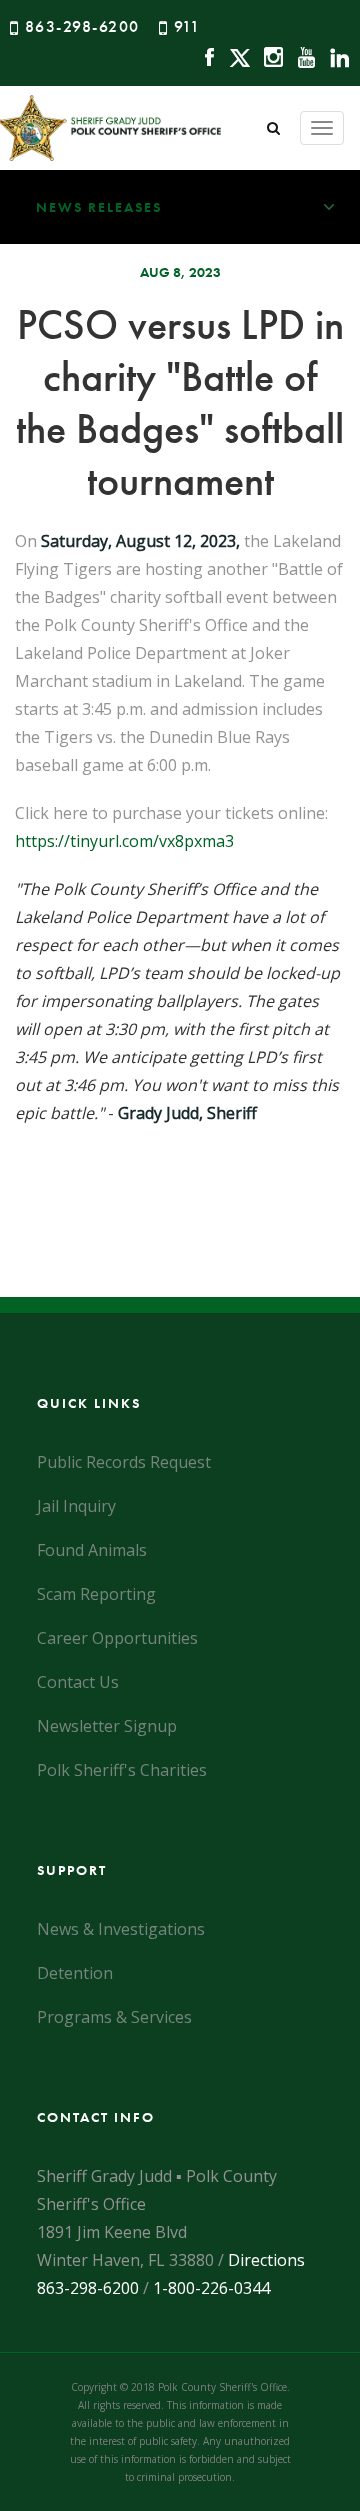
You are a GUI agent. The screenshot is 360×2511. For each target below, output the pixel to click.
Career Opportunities (117, 1638)
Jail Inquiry (76, 1506)
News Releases (99, 207)
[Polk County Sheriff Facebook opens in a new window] (204, 55)
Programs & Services (114, 2017)
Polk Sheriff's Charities (122, 1770)
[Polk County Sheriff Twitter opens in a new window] (234, 55)
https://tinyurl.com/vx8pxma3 (124, 841)
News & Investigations (121, 1929)
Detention (75, 1973)
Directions (266, 2260)
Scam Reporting (96, 1594)
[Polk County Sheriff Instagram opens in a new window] (268, 55)
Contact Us (78, 1682)
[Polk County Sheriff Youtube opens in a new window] (301, 55)
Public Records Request (124, 1462)
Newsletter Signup (107, 1726)
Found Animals (92, 1550)
